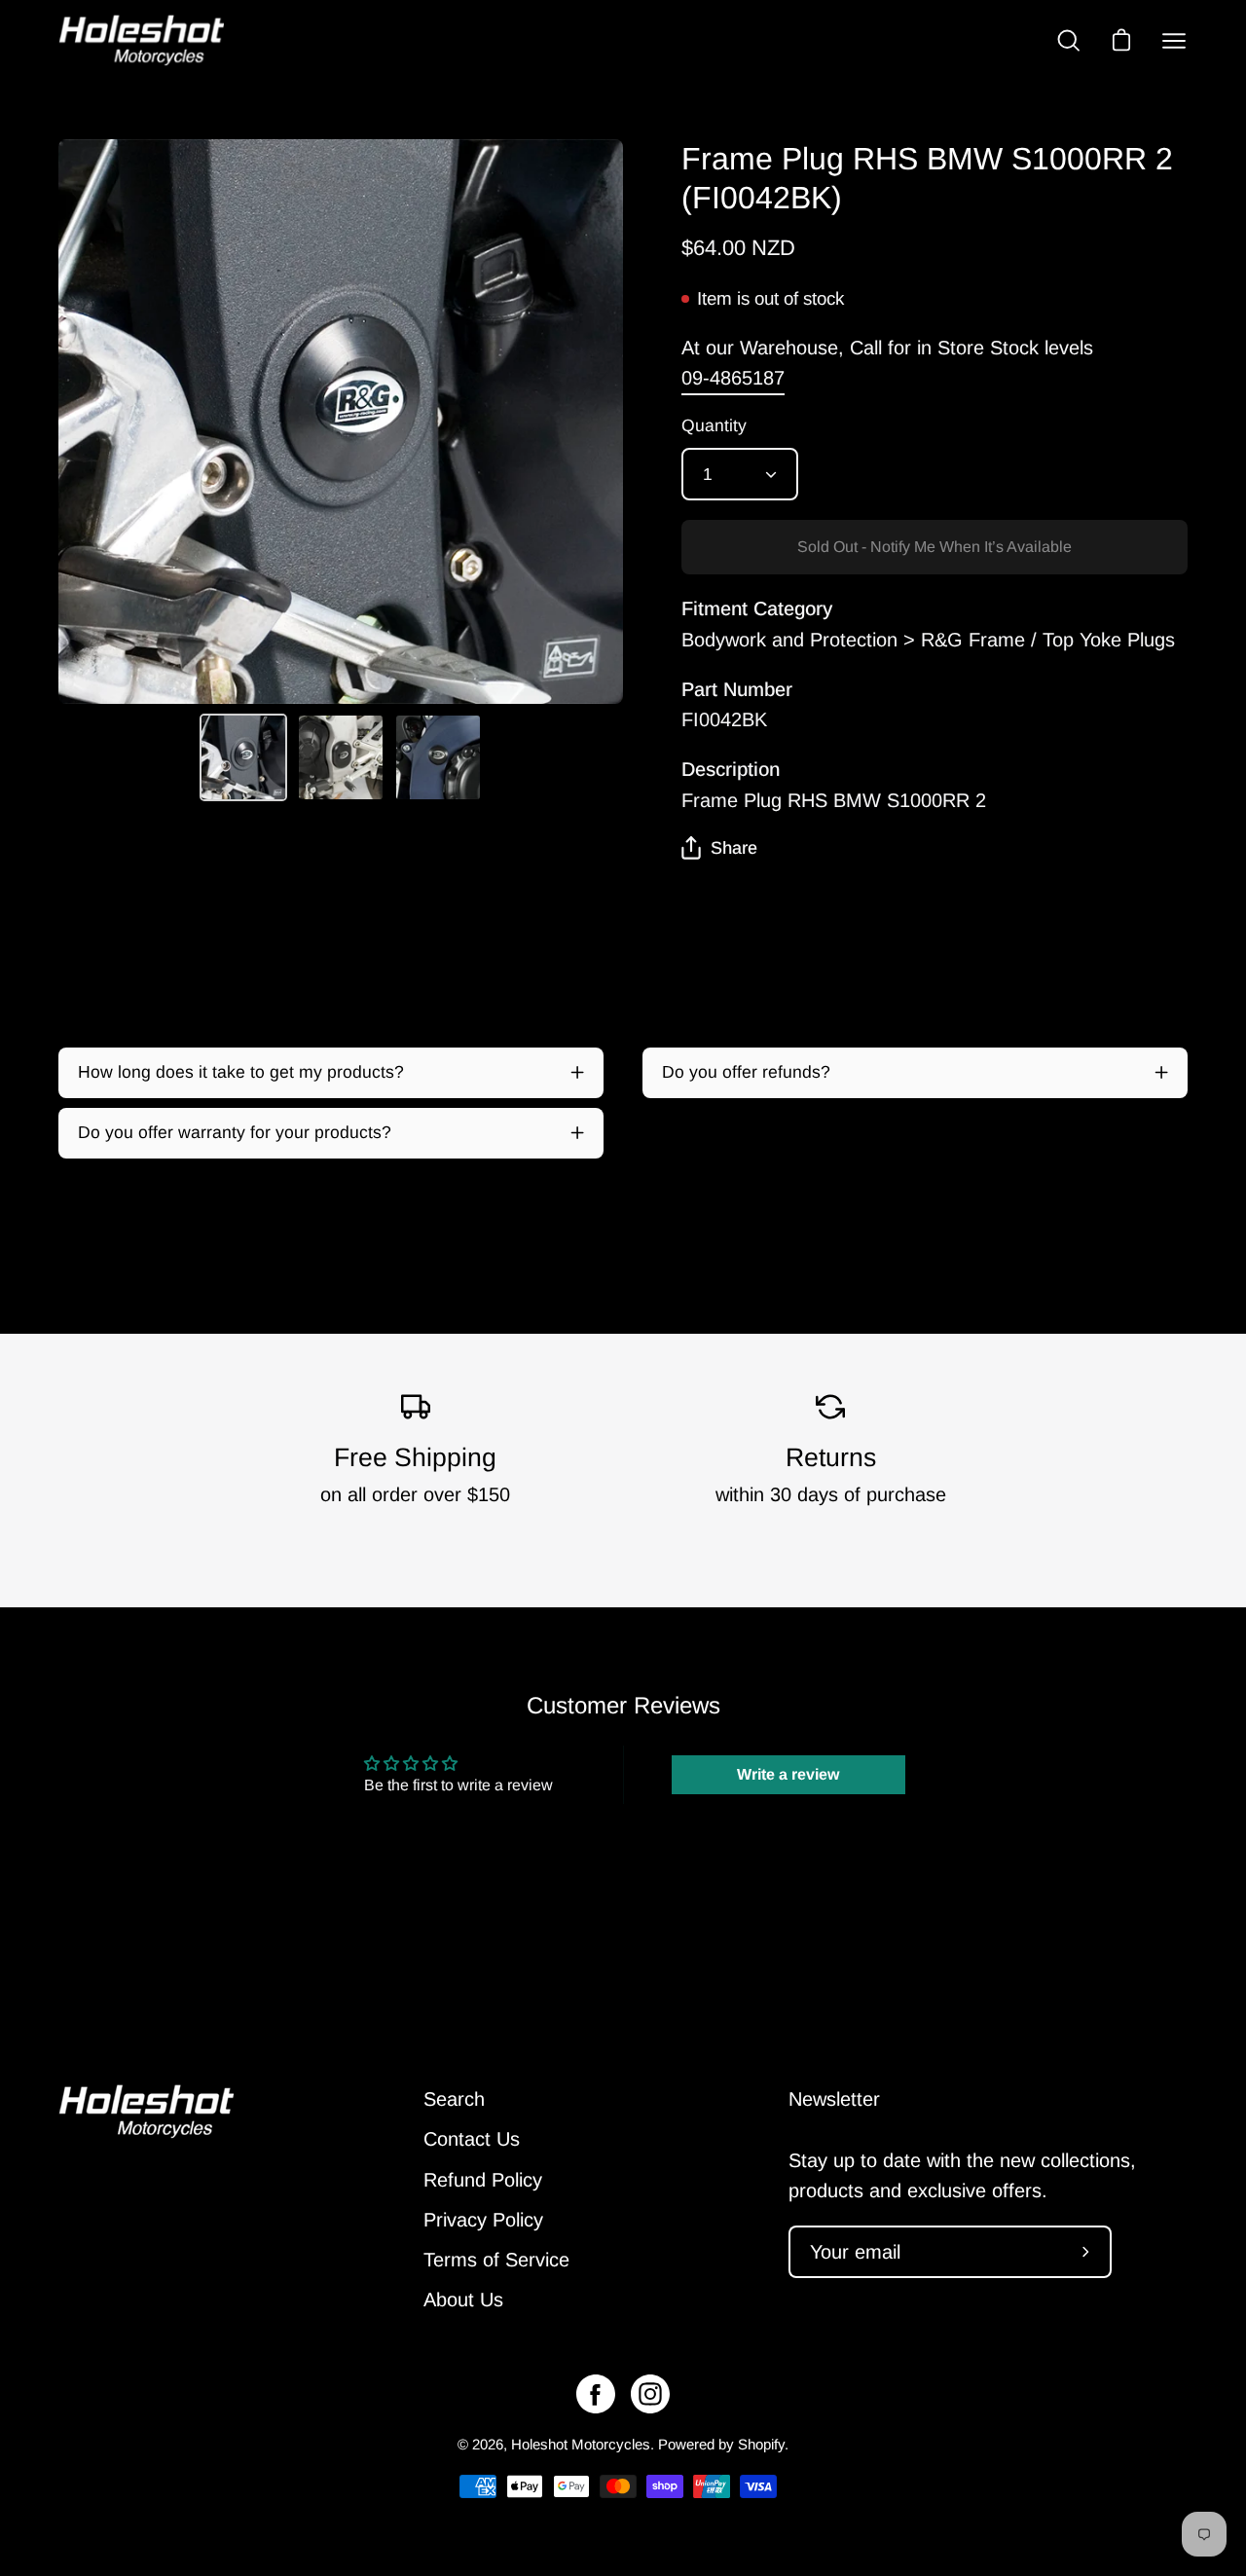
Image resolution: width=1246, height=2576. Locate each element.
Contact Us (472, 2139)
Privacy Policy (483, 2220)
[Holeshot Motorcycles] (141, 40)
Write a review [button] (788, 1774)
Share (734, 848)
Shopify (761, 2444)
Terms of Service (496, 2260)
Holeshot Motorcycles (581, 2444)
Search (454, 2099)
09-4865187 (733, 378)
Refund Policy (483, 2180)
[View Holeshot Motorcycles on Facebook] (596, 2394)
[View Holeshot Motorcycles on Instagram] (650, 2394)
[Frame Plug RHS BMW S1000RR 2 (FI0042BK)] (243, 757)
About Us (463, 2300)
